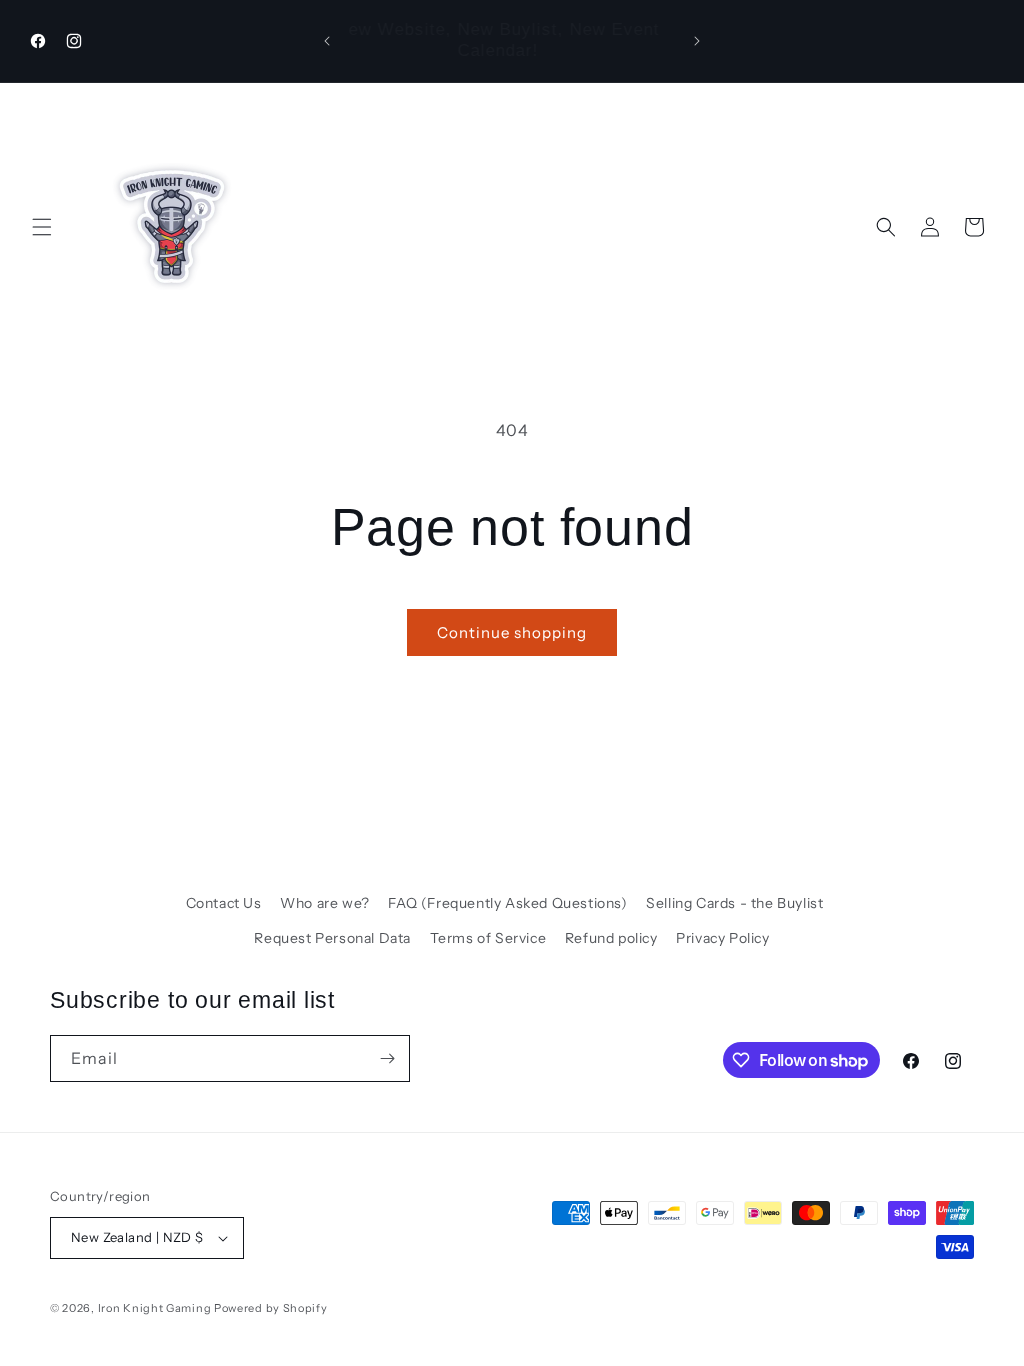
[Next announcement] (697, 41)
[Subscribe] (387, 1058)
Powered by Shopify (271, 1308)
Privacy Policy (722, 938)
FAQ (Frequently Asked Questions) (507, 903)
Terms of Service (488, 938)
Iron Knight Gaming (155, 1308)
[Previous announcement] (327, 41)
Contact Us (224, 903)
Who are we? (325, 903)
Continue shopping (512, 632)
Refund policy (611, 938)
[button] (42, 227)
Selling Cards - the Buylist (734, 903)
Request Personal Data (332, 938)
